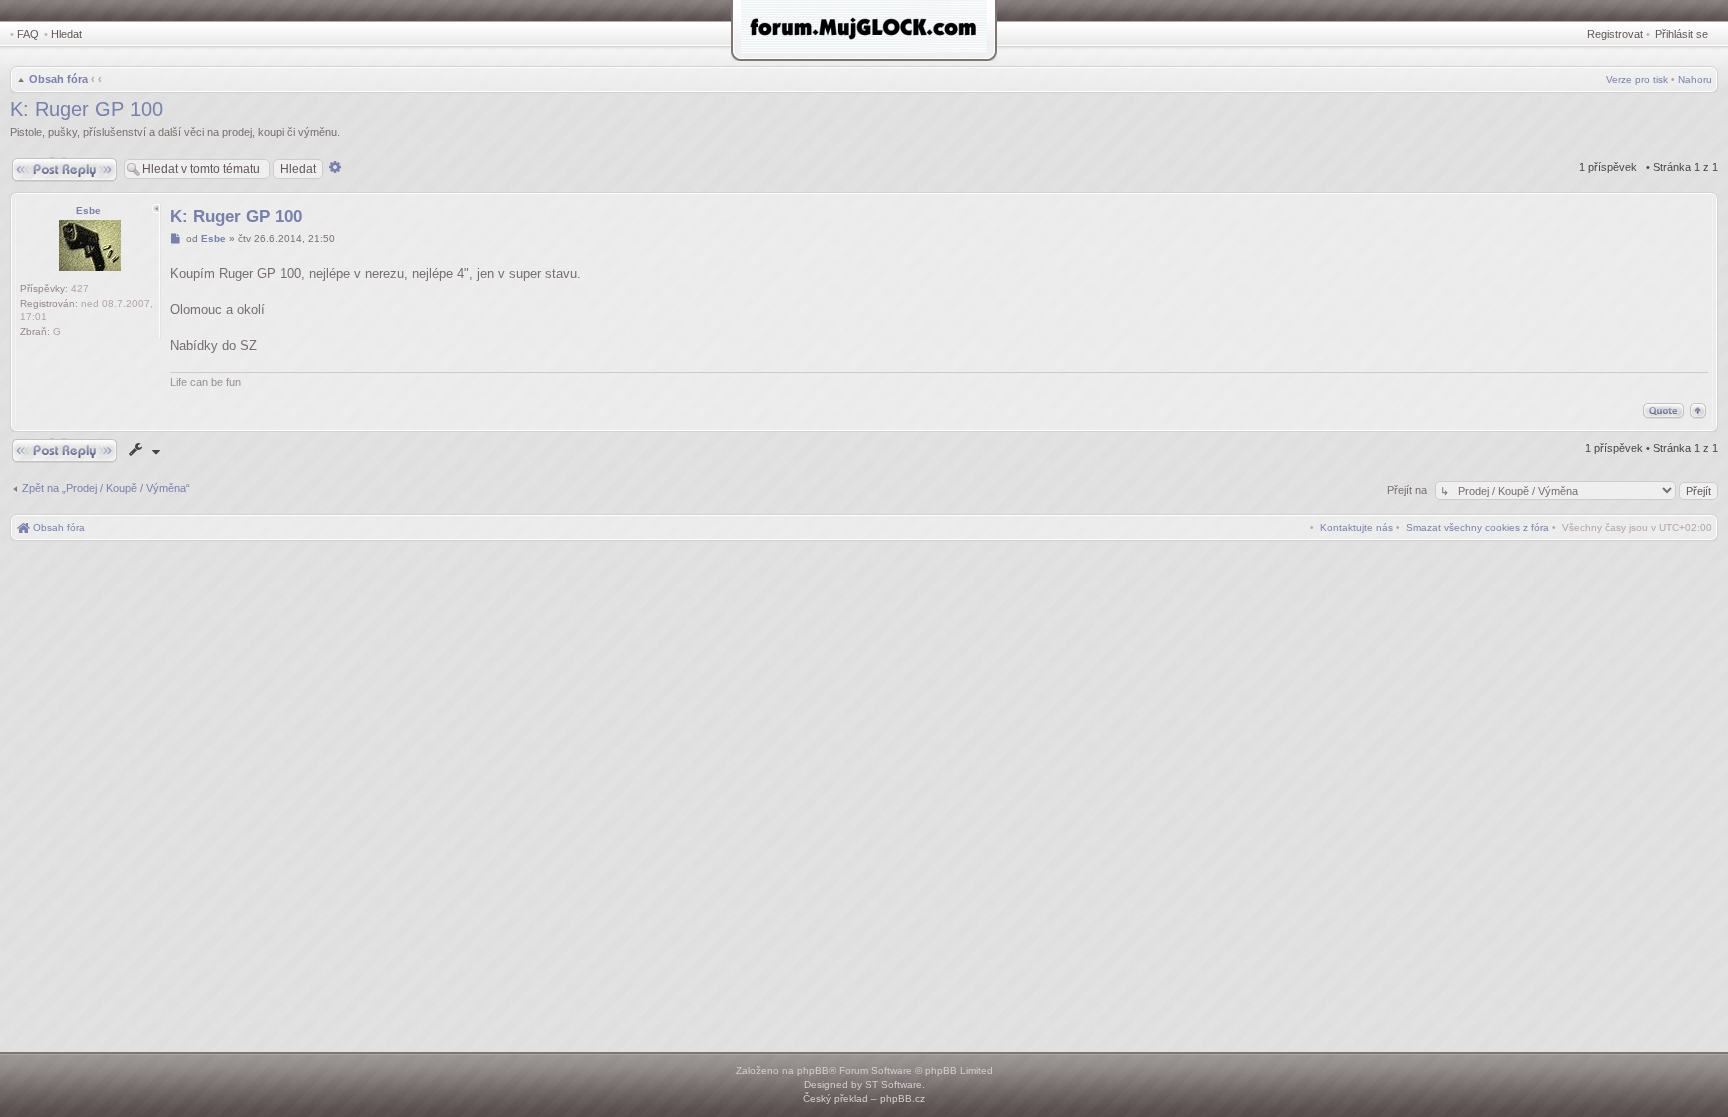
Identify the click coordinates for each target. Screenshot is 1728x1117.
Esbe (88, 210)
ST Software (893, 1084)
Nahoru (1695, 79)
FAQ (28, 34)
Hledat (66, 34)
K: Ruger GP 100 (86, 109)
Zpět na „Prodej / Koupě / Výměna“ (106, 488)
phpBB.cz (902, 1098)
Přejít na (1408, 490)
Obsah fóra (58, 79)
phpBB (813, 1070)
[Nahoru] (1698, 410)
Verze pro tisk (1637, 79)
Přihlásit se (1681, 34)
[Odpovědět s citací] (1663, 410)
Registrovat (1615, 34)
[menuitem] (1477, 527)
